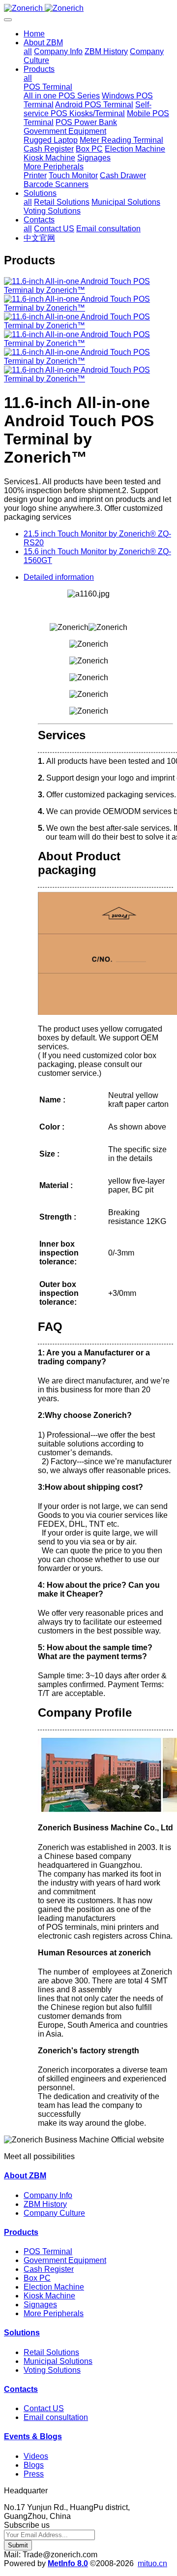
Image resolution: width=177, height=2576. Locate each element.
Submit (18, 2545)
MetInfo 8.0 (68, 2563)
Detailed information (59, 577)
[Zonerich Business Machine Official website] (88, 8)
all (28, 51)
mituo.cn (152, 2563)
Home (34, 34)
